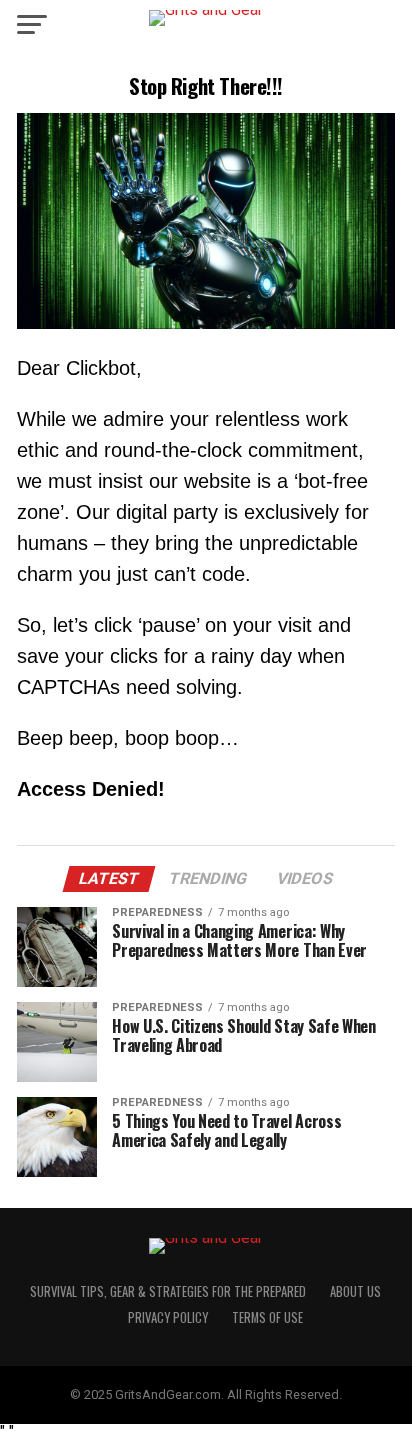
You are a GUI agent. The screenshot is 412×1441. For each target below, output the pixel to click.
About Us (355, 1291)
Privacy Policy (168, 1317)
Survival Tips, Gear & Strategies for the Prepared (168, 1291)
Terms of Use (267, 1317)
